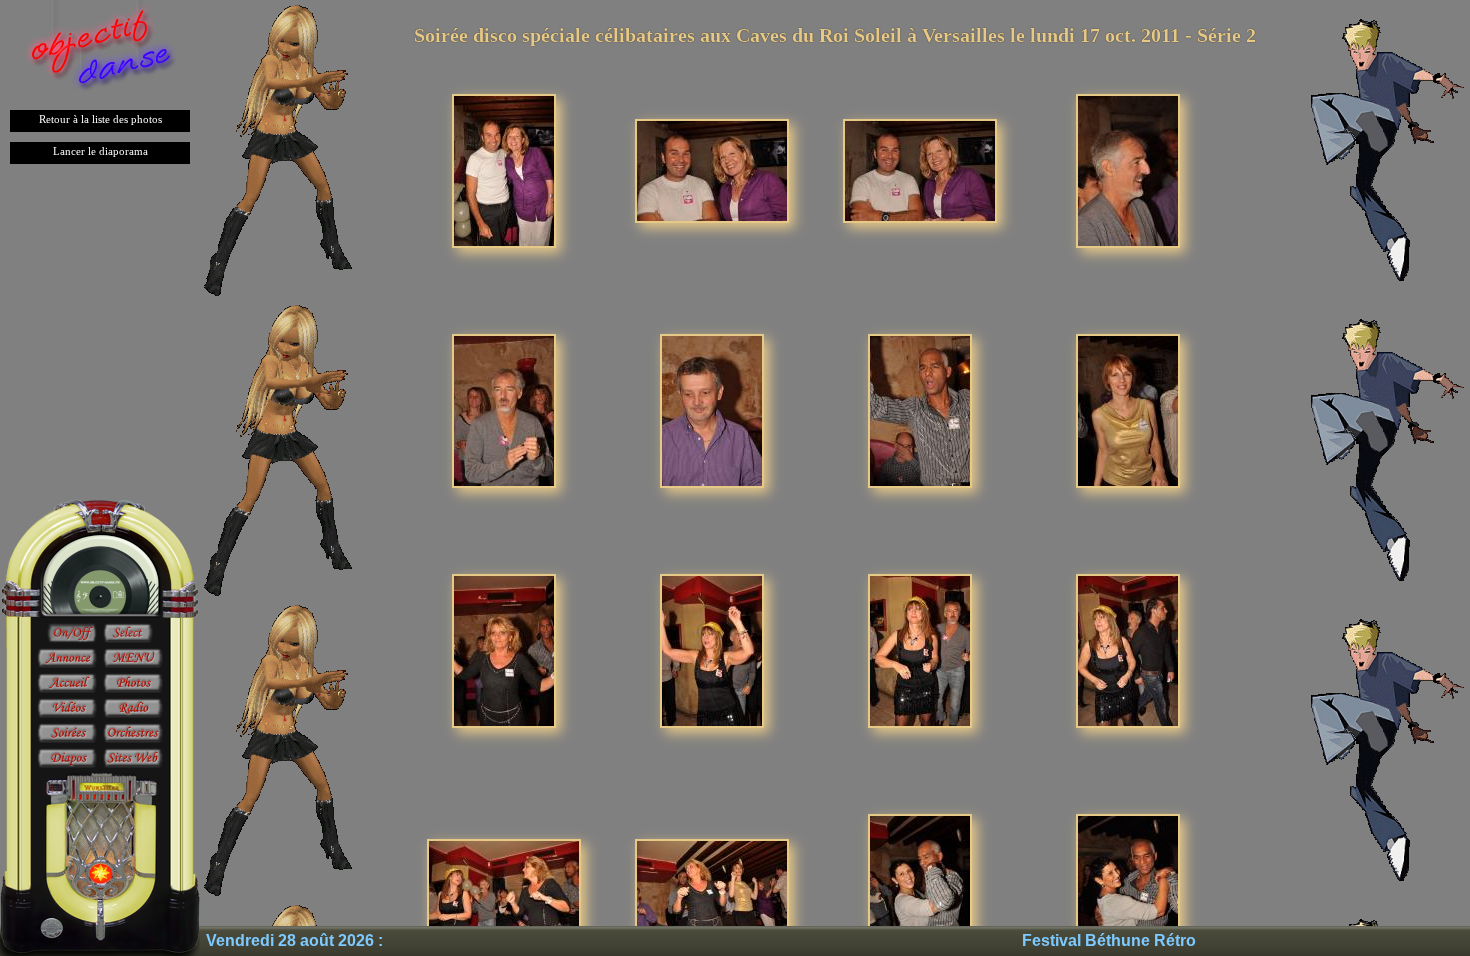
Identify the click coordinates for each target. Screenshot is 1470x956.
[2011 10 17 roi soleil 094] (712, 409)
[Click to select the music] (128, 634)
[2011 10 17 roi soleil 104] (1128, 889)
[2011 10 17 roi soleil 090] (712, 169)
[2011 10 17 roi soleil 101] (504, 889)
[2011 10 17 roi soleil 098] (712, 649)
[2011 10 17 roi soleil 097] (504, 649)
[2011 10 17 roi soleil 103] (920, 889)
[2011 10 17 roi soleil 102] (712, 889)
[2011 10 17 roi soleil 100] (1128, 649)
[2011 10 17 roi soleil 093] (504, 409)
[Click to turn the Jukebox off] (72, 634)
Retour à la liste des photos (100, 119)
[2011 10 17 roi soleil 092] (1128, 169)
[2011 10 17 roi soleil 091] (920, 169)
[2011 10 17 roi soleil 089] (504, 169)
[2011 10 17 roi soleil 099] (920, 649)
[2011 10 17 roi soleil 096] (1128, 409)
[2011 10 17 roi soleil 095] (920, 409)
